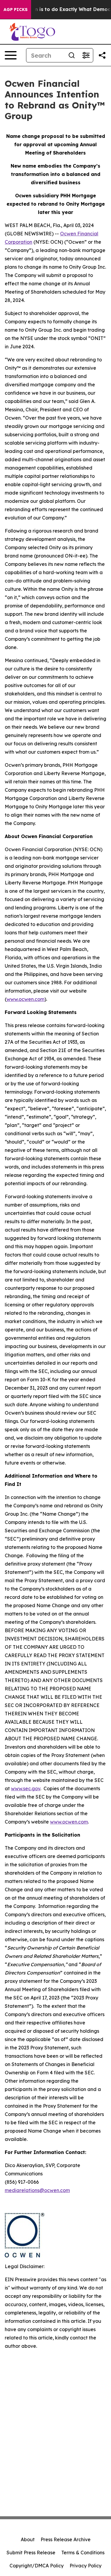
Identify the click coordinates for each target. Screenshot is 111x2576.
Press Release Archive (66, 2539)
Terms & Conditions (83, 2553)
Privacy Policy (86, 2566)
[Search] (72, 55)
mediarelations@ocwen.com (37, 2190)
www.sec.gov (26, 1788)
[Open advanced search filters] (86, 55)
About (28, 2539)
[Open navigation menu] (11, 55)
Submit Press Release (31, 2553)
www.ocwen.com (25, 999)
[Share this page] (102, 55)
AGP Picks (16, 10)
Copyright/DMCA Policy (37, 2566)
